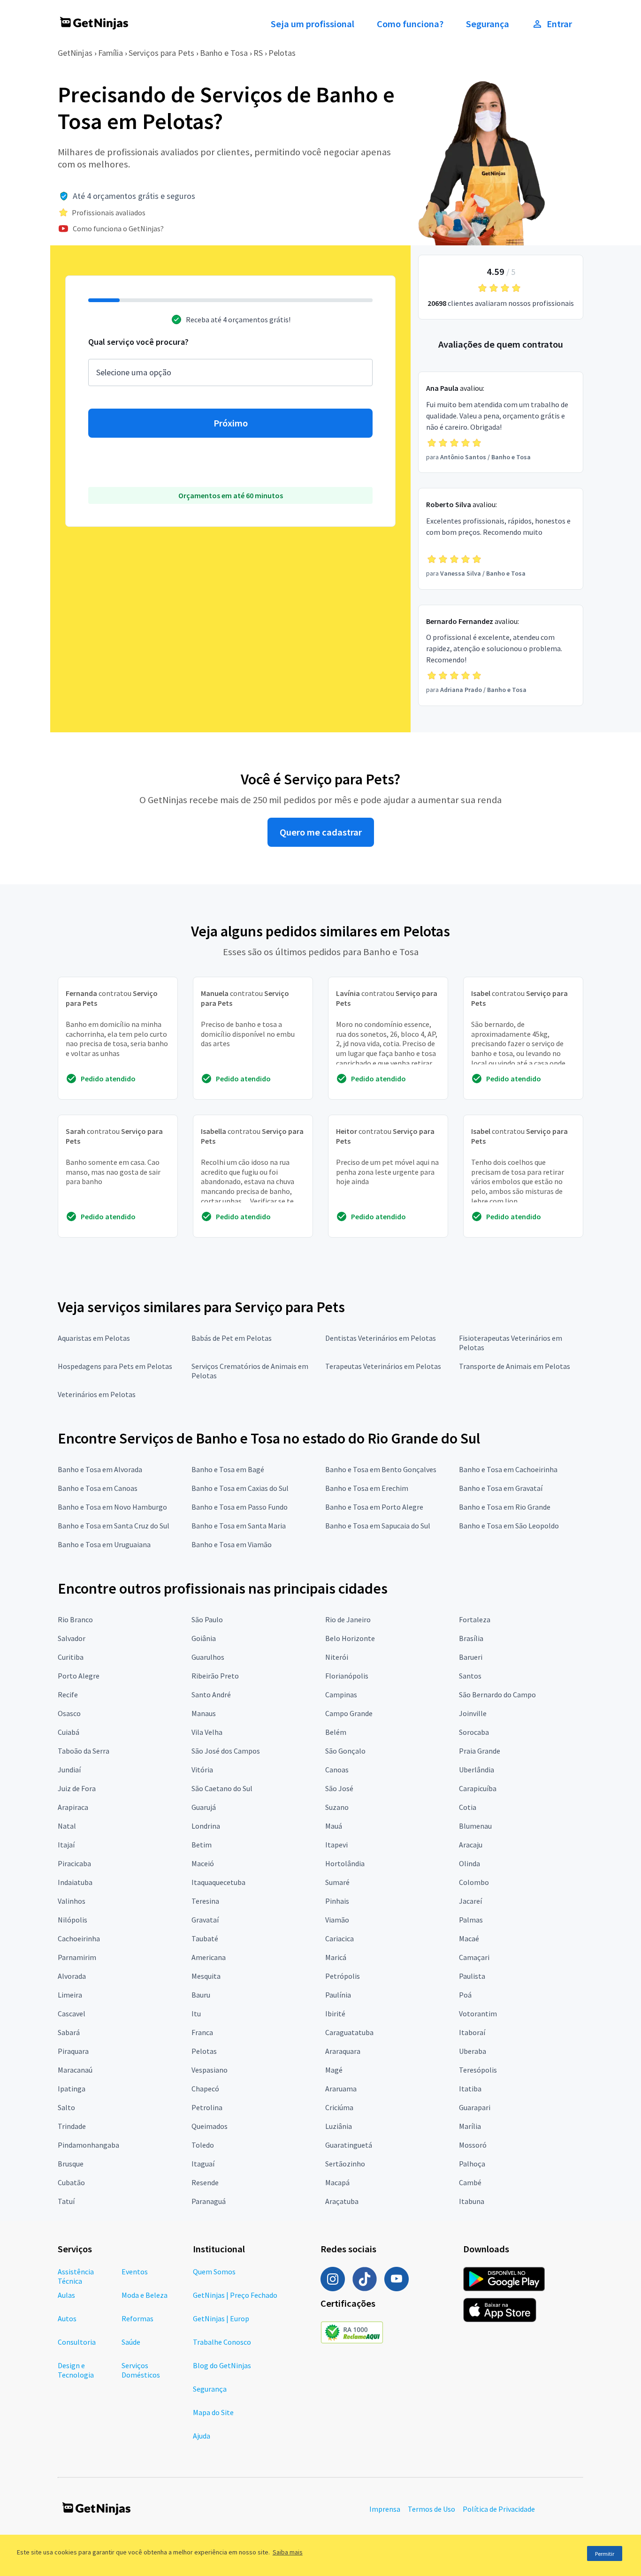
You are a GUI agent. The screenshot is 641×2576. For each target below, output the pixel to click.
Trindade (72, 2126)
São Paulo (207, 1619)
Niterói (337, 1657)
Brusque (71, 2164)
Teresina (205, 1901)
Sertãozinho (345, 2164)
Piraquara (73, 2051)
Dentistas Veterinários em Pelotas (381, 1338)
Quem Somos (214, 2272)
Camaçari (474, 1957)
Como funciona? (410, 24)
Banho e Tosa (224, 53)
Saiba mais (288, 2552)
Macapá (337, 2182)
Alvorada (72, 1976)
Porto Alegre (79, 1676)
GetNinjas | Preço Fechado (235, 2295)
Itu (196, 2014)
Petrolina (207, 2107)
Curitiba (71, 1657)
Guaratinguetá (349, 2145)
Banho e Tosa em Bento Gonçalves (381, 1469)
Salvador (72, 1638)
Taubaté (205, 1938)
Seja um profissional (313, 24)
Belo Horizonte (350, 1638)
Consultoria (77, 2342)
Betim (202, 1845)
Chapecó (205, 2089)
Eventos (135, 2272)
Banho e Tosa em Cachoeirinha (508, 1469)
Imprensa (385, 2509)
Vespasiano (210, 2070)
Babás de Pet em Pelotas (232, 1338)
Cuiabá (69, 1732)
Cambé (470, 2182)
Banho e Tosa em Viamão (232, 1544)
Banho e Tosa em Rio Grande (505, 1507)
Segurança (488, 24)
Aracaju (471, 1845)
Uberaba (473, 2051)
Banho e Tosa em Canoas (98, 1488)
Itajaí (66, 1845)
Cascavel (72, 2014)
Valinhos (72, 1901)
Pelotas (282, 53)
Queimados (210, 2126)
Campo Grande (349, 1713)
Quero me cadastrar (321, 832)
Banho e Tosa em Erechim (367, 1488)
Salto (66, 2107)
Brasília (471, 1638)
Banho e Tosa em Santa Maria (239, 1526)
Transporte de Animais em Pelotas (515, 1366)
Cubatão (71, 2182)
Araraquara (343, 2051)
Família (111, 53)
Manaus (204, 1713)
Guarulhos (208, 1657)
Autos (67, 2318)
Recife (68, 1695)
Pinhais (337, 1901)
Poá (465, 1995)
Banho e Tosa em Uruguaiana (104, 1544)
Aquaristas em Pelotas (94, 1338)
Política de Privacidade (499, 2509)
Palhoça (472, 2164)
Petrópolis (343, 1976)
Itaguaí (203, 2164)
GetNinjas (75, 53)
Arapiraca (73, 1807)
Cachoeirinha (79, 1938)
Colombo (474, 1882)
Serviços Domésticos (141, 2370)
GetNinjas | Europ (221, 2318)
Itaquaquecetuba (218, 1882)
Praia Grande (480, 1751)
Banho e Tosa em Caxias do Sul (240, 1488)
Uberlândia (477, 1770)
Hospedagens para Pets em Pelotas (115, 1366)
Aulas (66, 2295)
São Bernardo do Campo (497, 1695)
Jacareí (470, 1901)
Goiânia (204, 1638)
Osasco (69, 1713)
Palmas (471, 1920)
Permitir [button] (605, 2554)
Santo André (211, 1695)
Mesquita (206, 1976)
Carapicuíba (478, 1788)
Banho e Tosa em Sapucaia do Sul (378, 1526)
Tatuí (66, 2201)
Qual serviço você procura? (138, 342)
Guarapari (475, 2107)
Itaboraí (472, 2032)
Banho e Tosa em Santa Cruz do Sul (114, 1526)
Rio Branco (75, 1619)
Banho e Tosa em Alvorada (100, 1469)
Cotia (468, 1807)
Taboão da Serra (84, 1751)
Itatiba (470, 2089)
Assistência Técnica (76, 2276)
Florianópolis (347, 1676)
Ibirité (335, 2014)
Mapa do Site (213, 2412)
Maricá (336, 1957)
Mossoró (473, 2145)
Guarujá (204, 1807)
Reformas (137, 2318)
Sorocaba (474, 1732)
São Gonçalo (345, 1751)
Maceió (203, 1863)
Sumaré (337, 1882)
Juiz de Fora (77, 1788)
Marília (470, 2126)
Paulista (472, 1976)
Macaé (469, 1938)
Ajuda (202, 2436)
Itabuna (472, 2201)
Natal (67, 1826)
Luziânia (339, 2126)
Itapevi (336, 1845)
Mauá (334, 1826)
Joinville (473, 1713)
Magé (334, 2070)
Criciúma (339, 2107)
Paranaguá (209, 2201)
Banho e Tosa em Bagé (228, 1469)
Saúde (131, 2342)
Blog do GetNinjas (222, 2365)
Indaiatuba (75, 1882)
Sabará (69, 2032)
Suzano (337, 1807)
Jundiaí (69, 1770)
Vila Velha (207, 1732)
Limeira (70, 1995)
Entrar (559, 24)
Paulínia (338, 1995)
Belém (336, 1732)
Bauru (201, 1995)
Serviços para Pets (161, 53)
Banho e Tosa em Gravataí (501, 1488)
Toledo (203, 2145)
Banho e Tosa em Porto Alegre (374, 1507)
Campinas (341, 1695)
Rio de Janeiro (348, 1619)
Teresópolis (478, 2070)
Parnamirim (77, 1957)
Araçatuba (342, 2201)
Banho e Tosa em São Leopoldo (509, 1526)
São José (339, 1788)
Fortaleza (475, 1619)
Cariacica (340, 1938)
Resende (205, 2182)
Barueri (471, 1657)
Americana (209, 1957)
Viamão (337, 1920)
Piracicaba (74, 1863)
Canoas (337, 1770)
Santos (470, 1676)
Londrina (206, 1826)
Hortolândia (345, 1863)
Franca (202, 2032)
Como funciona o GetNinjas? (118, 228)
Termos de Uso (431, 2509)
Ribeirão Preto (215, 1676)
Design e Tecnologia (76, 2370)
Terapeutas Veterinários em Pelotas (383, 1366)
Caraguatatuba (349, 2032)
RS (258, 53)
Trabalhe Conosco (222, 2342)
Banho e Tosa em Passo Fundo (240, 1507)
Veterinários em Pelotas (97, 1394)
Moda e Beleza (145, 2295)
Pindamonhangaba (88, 2145)
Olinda (469, 1863)
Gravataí (205, 1920)
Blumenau (475, 1826)
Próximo (231, 423)
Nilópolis (72, 1920)
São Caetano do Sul (222, 1788)
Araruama (341, 2089)
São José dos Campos (226, 1751)
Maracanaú (75, 2070)
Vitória (202, 1770)
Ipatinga (72, 2089)
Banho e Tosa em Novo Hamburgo (112, 1507)
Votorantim (478, 2014)
